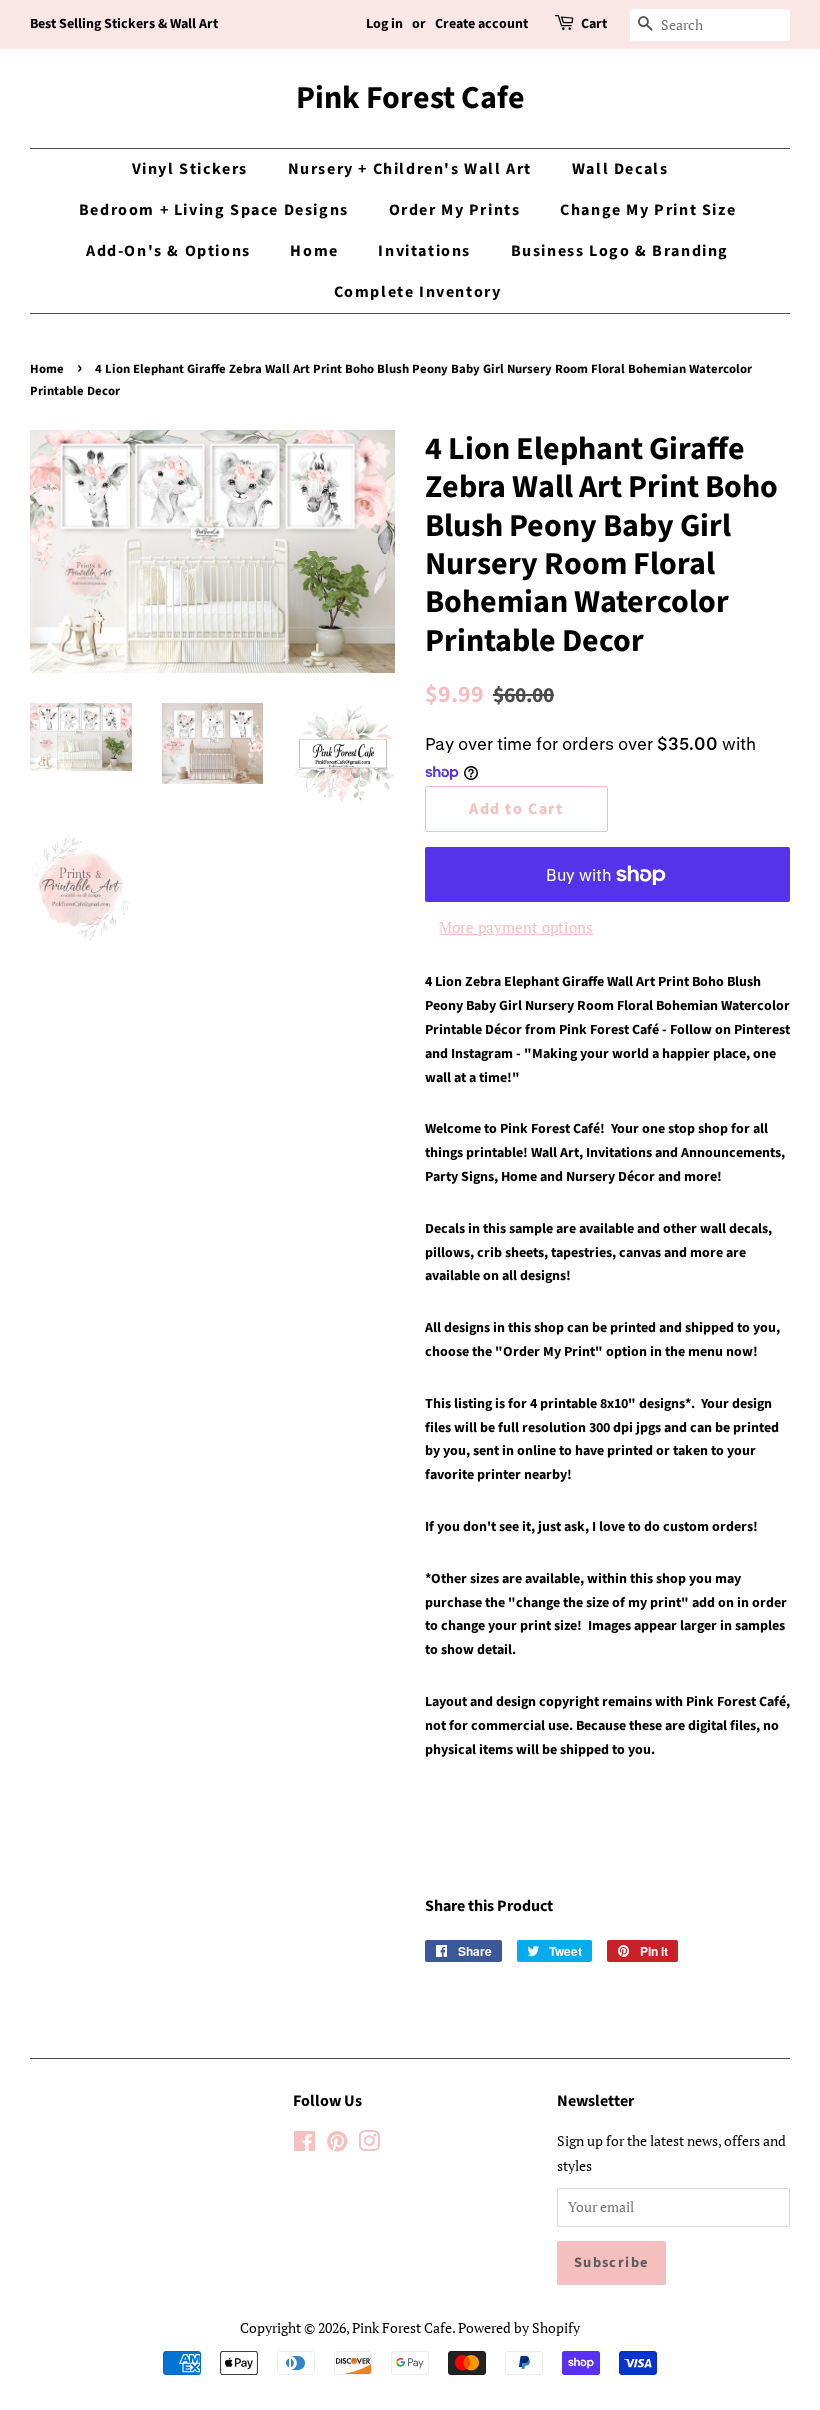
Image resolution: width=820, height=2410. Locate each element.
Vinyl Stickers (190, 169)
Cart (594, 24)
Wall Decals (620, 169)
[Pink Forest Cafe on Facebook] (304, 2144)
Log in (384, 24)
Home (314, 251)
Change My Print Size (648, 210)
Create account (481, 24)
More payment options (516, 927)
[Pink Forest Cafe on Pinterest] (337, 2144)
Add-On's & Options (168, 251)
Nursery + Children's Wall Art (410, 169)
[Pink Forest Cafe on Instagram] (369, 2144)
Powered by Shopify (519, 2327)
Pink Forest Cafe (410, 98)
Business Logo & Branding (620, 251)
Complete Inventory (418, 292)
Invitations (424, 251)
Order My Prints (455, 210)
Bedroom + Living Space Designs (214, 210)
